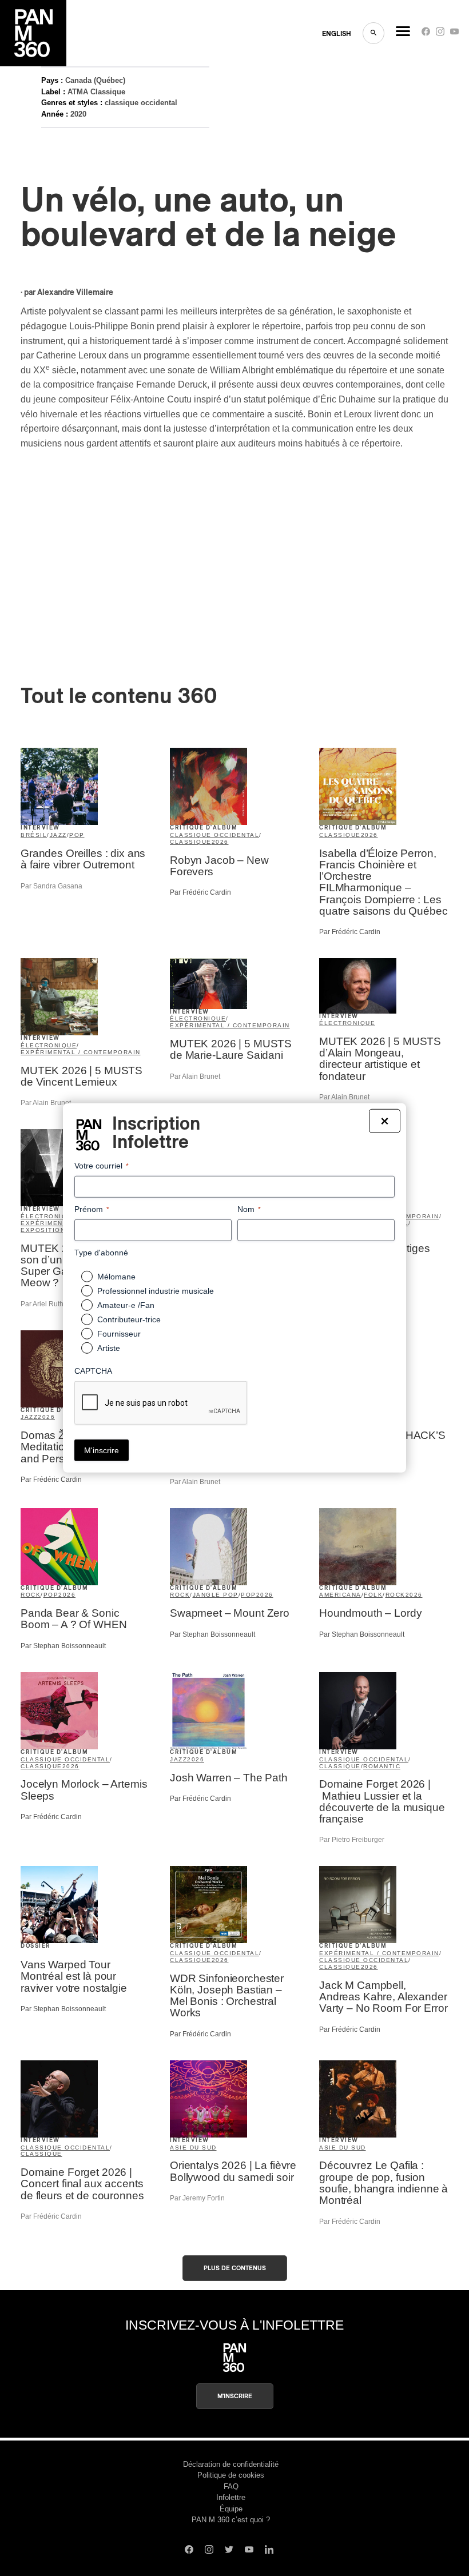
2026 (220, 842)
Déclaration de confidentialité (231, 2464)
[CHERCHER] (373, 33)
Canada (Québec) (95, 80)
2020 (78, 114)
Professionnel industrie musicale (156, 1291)
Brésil (34, 835)
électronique (49, 1045)
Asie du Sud (193, 2148)
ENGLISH (337, 34)
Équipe (231, 2509)
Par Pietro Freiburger (352, 1840)
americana (340, 1595)
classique (191, 842)
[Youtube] (454, 34)
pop (77, 835)
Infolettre (231, 2497)
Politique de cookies (231, 2475)
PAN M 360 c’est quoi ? (231, 2520)
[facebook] (426, 34)
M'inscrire (235, 2396)
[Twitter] (229, 2551)
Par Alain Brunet (46, 1103)
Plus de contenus (235, 2268)
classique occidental (141, 103)
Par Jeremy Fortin (197, 2198)
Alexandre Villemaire (75, 293)
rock (31, 1595)
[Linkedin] (269, 2551)
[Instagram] (440, 34)
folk (373, 1595)
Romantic (382, 1766)
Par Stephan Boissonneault (63, 1646)
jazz (58, 835)
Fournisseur (119, 1334)
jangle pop (216, 1595)
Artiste (109, 1348)
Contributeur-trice (129, 1319)
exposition (43, 1230)
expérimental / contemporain (81, 1052)
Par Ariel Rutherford (51, 1304)
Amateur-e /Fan (126, 1305)
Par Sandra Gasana (51, 886)
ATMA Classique (96, 92)
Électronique (347, 1023)
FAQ (231, 2487)
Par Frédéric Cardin (200, 892)
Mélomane (116, 1277)
